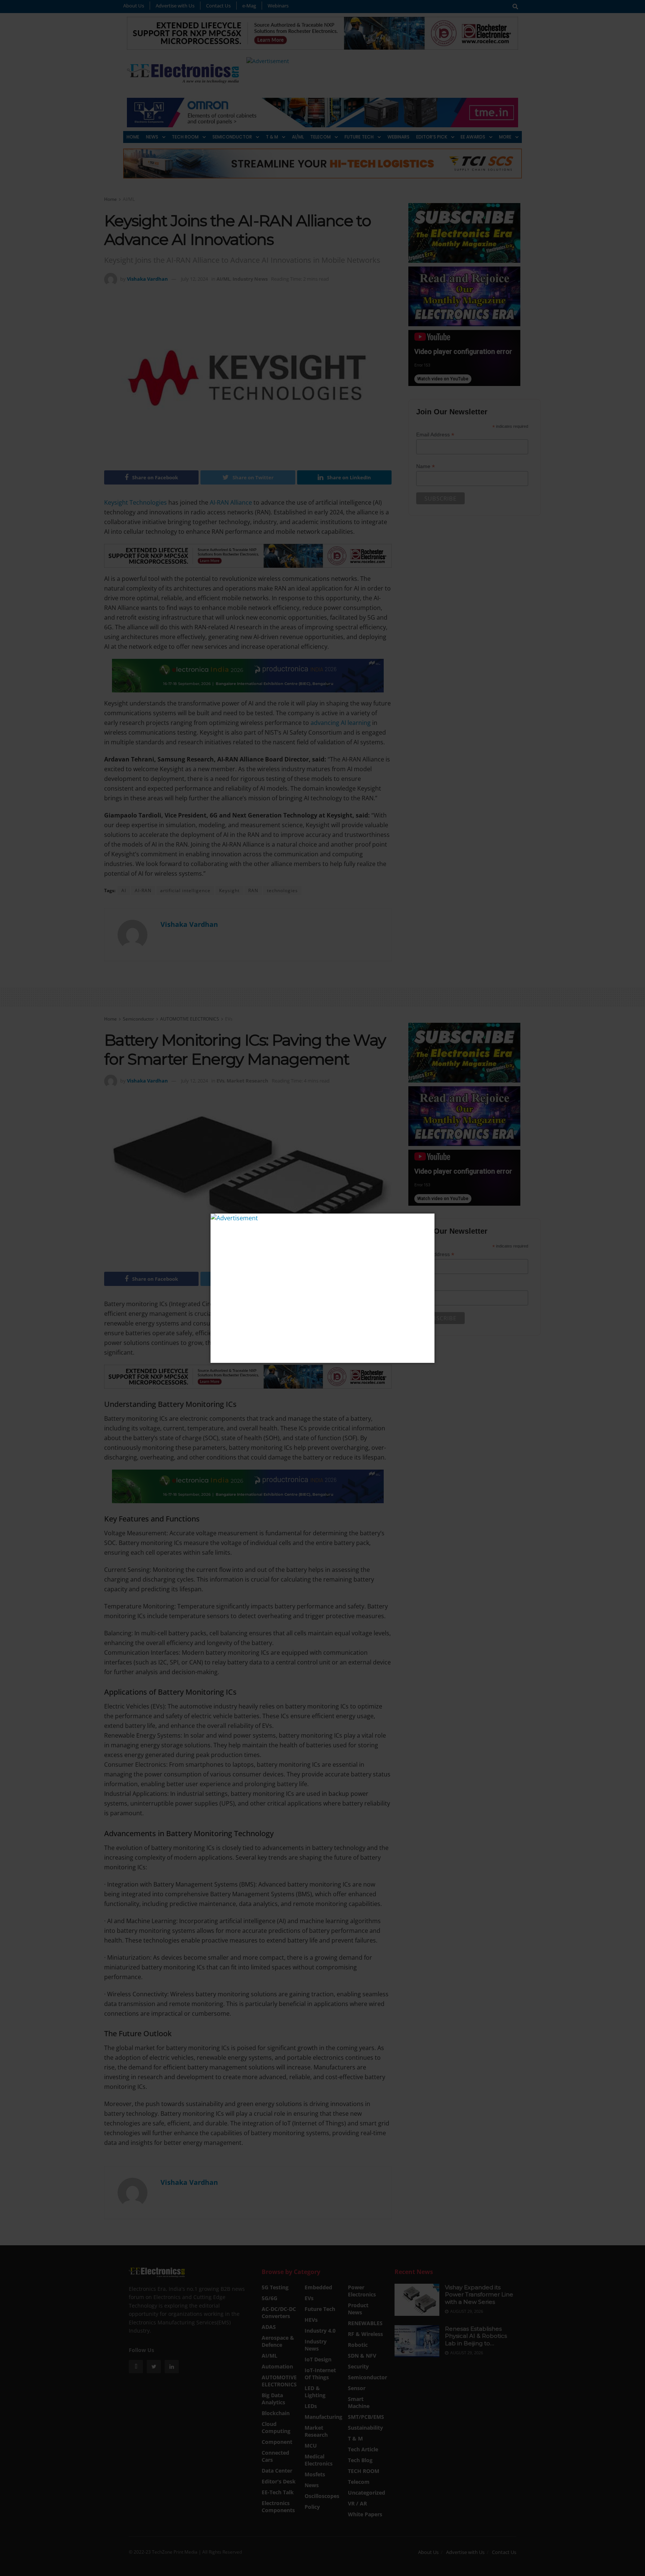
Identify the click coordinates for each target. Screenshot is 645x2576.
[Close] (428, 1220)
